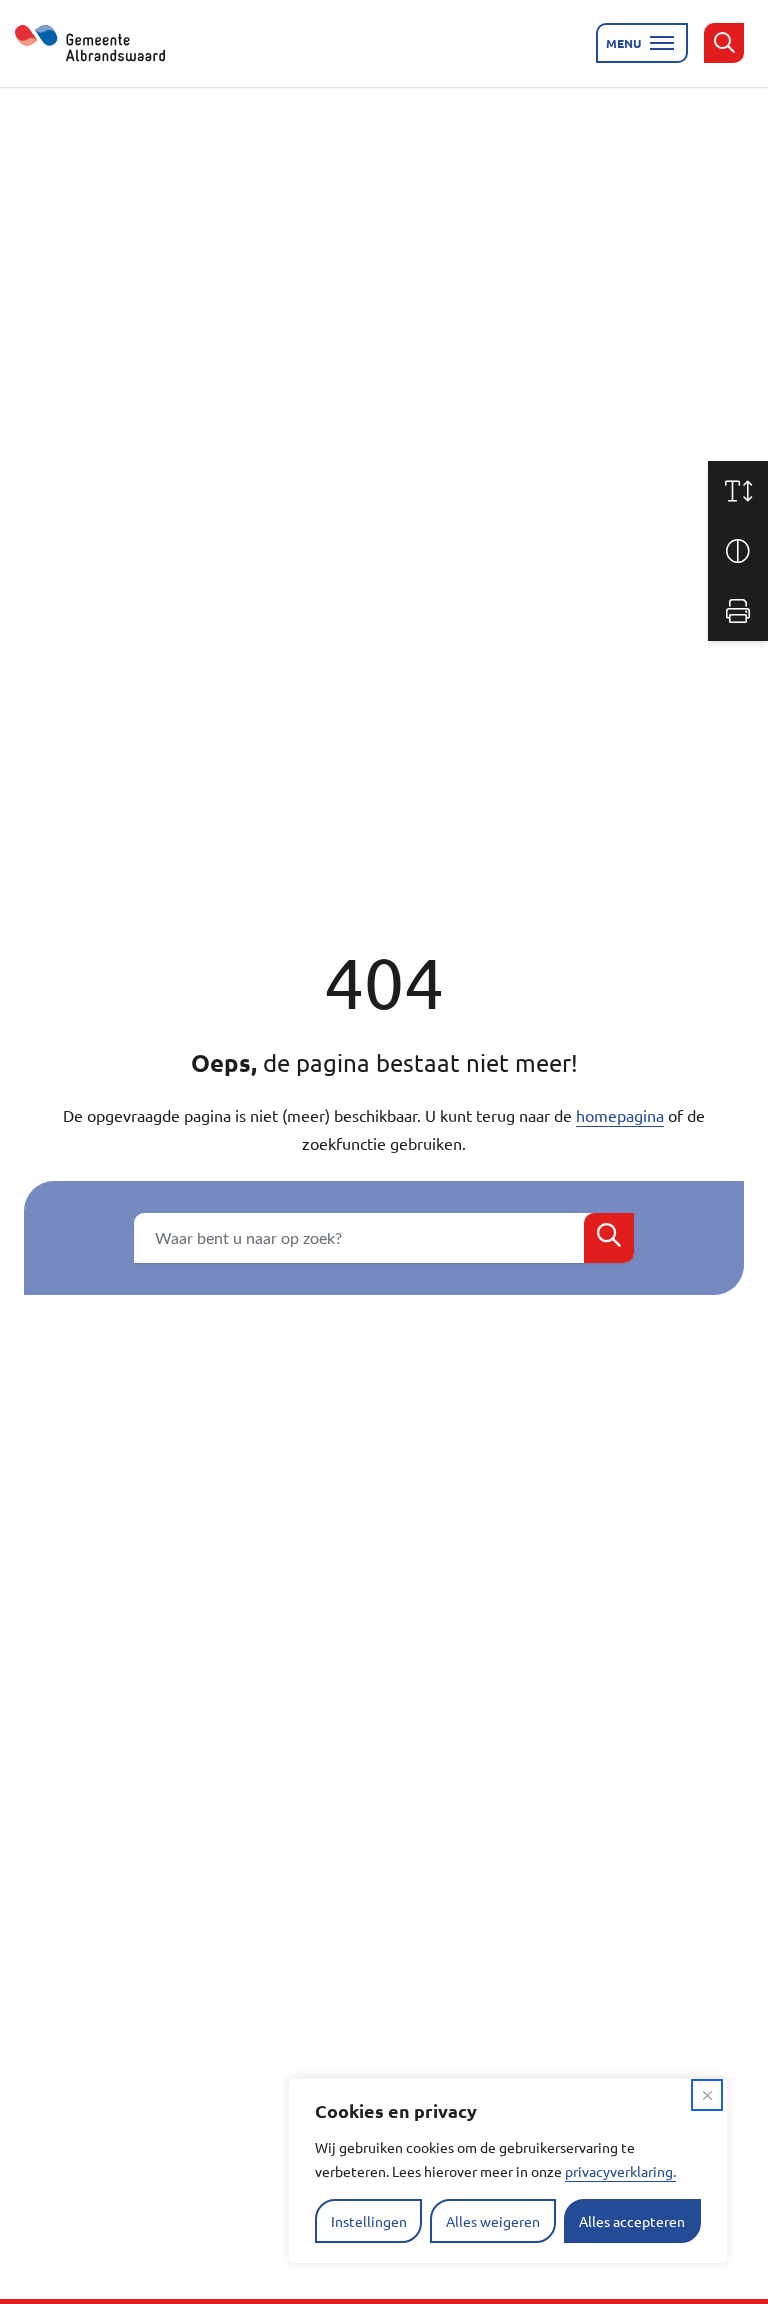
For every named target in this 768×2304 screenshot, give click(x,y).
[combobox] (384, 1238)
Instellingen (369, 2221)
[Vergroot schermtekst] (738, 491)
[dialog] (508, 2171)
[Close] (707, 2095)
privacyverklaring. (620, 2171)
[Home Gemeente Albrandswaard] (102, 43)
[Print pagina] (738, 611)
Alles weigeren (493, 2221)
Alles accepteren (632, 2221)
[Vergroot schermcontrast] (738, 551)
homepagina (620, 1115)
